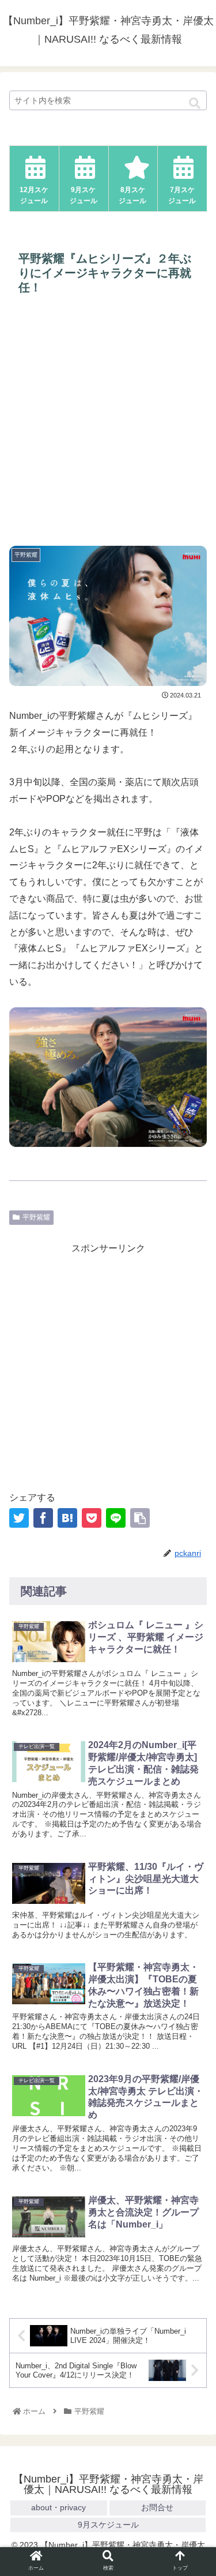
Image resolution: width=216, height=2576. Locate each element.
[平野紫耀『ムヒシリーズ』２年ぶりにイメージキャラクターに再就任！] (67, 1518)
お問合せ (157, 2507)
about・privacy (58, 2507)
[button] (195, 104)
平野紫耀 (36, 1217)
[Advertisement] (108, 421)
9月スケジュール (108, 2525)
